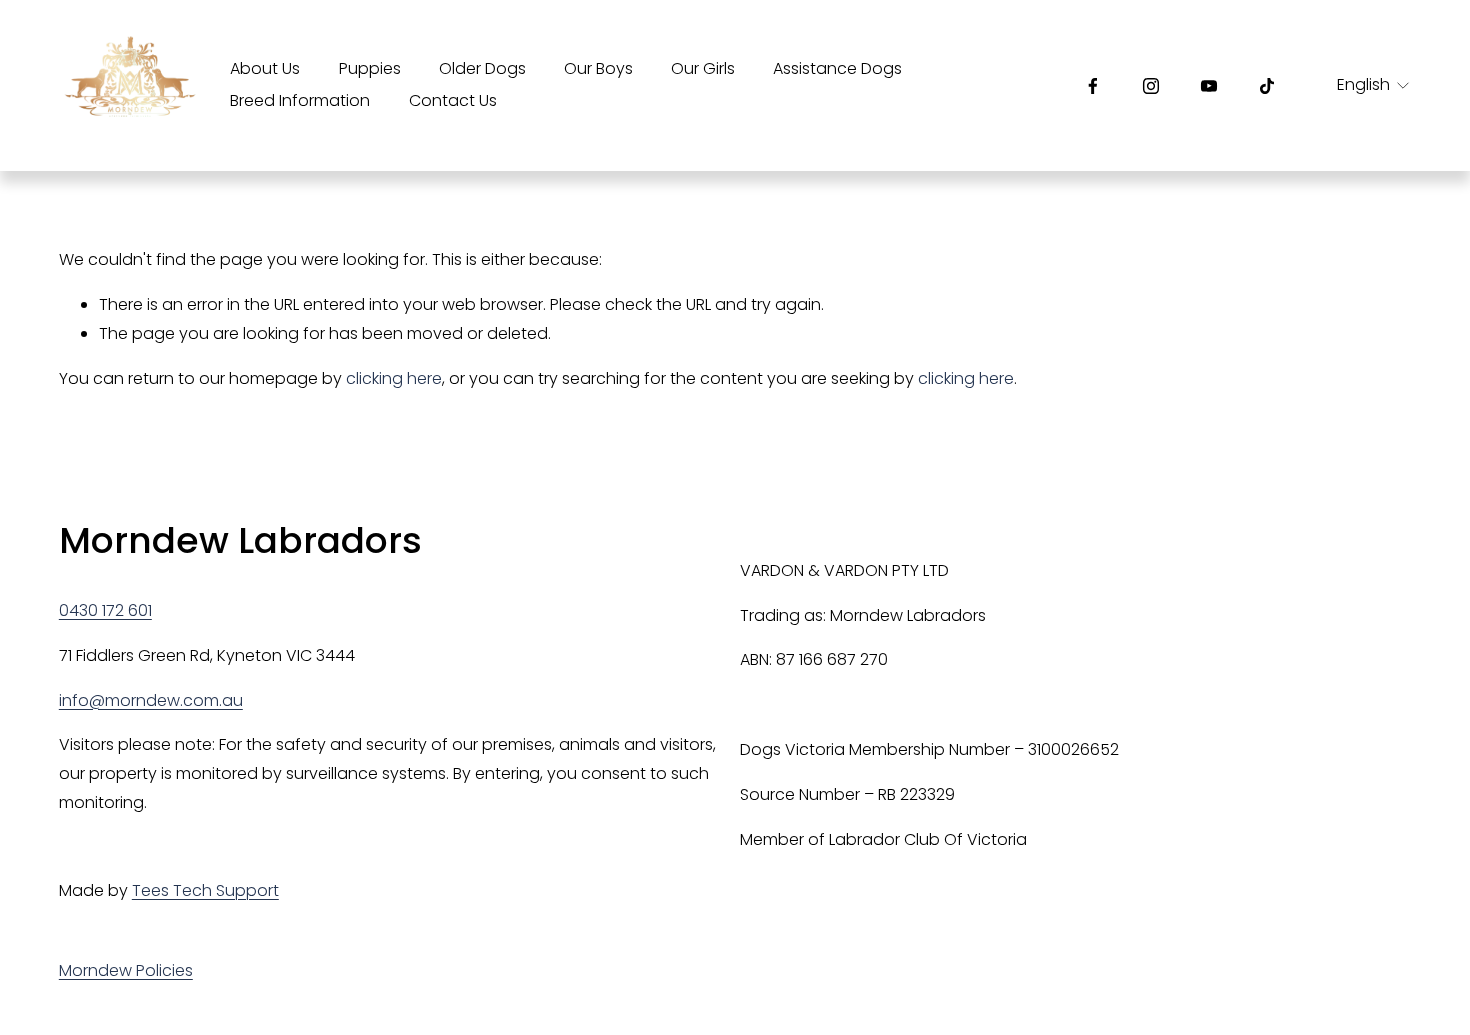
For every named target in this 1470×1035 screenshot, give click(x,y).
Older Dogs (482, 68)
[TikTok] (1267, 86)
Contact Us (453, 100)
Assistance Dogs (837, 68)
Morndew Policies (126, 970)
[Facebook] (1093, 86)
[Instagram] (1151, 86)
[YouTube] (1209, 86)
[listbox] (1359, 86)
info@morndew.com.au (151, 700)
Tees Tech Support (205, 890)
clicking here (394, 378)
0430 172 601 (105, 610)
